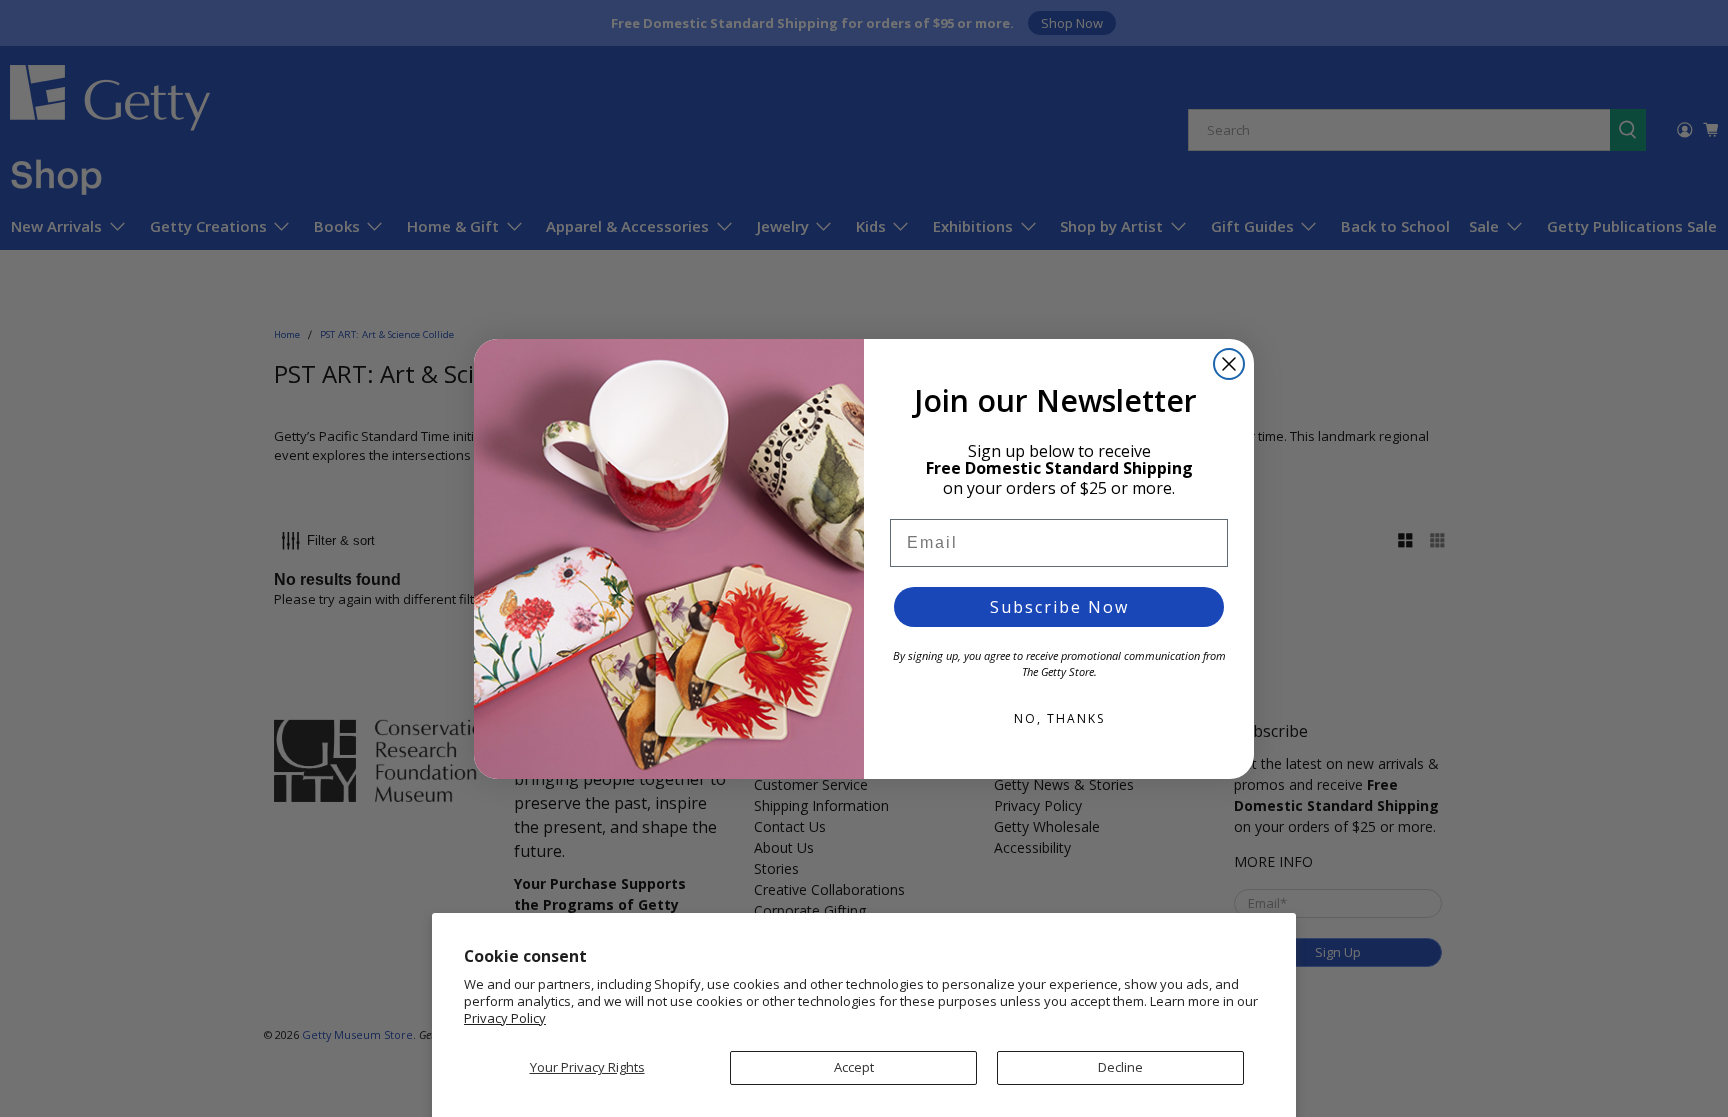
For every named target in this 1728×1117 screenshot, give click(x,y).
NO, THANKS (1059, 718)
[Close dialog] (1229, 364)
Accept (854, 1067)
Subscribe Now (1059, 607)
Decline (1120, 1067)
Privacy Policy (505, 1018)
